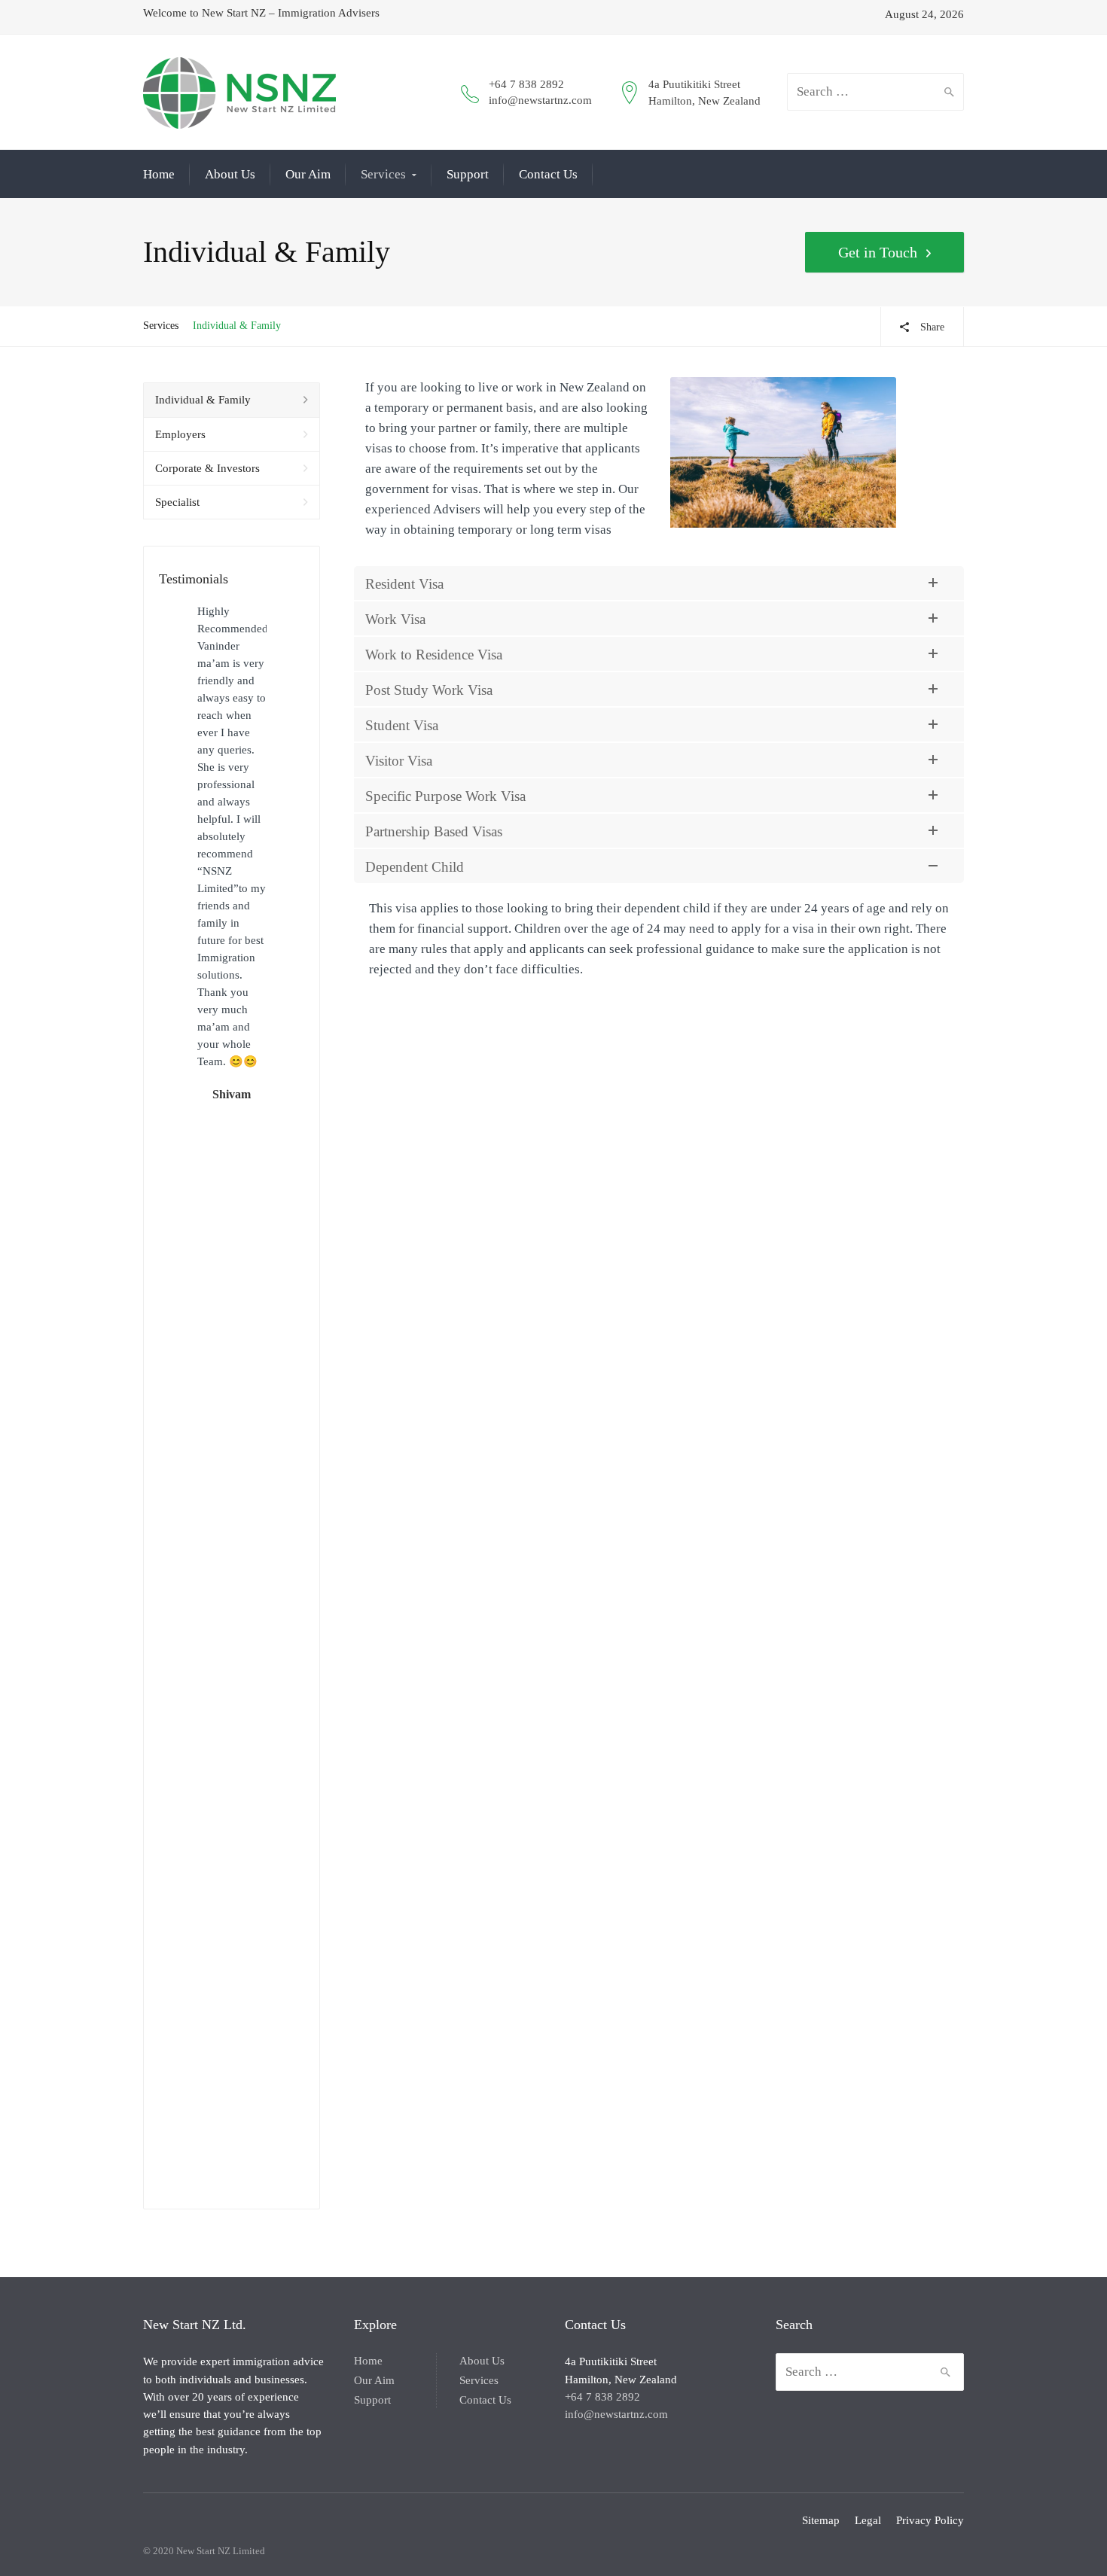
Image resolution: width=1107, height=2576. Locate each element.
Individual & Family (203, 400)
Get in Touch (878, 252)
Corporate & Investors (207, 468)
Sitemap (821, 2520)
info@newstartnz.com (540, 100)
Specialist (177, 502)
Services (383, 174)
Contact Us (548, 174)
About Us (230, 174)
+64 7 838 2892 (526, 84)
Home (159, 174)
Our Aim (308, 174)
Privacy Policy (930, 2520)
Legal (868, 2520)
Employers (180, 434)
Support (468, 174)
